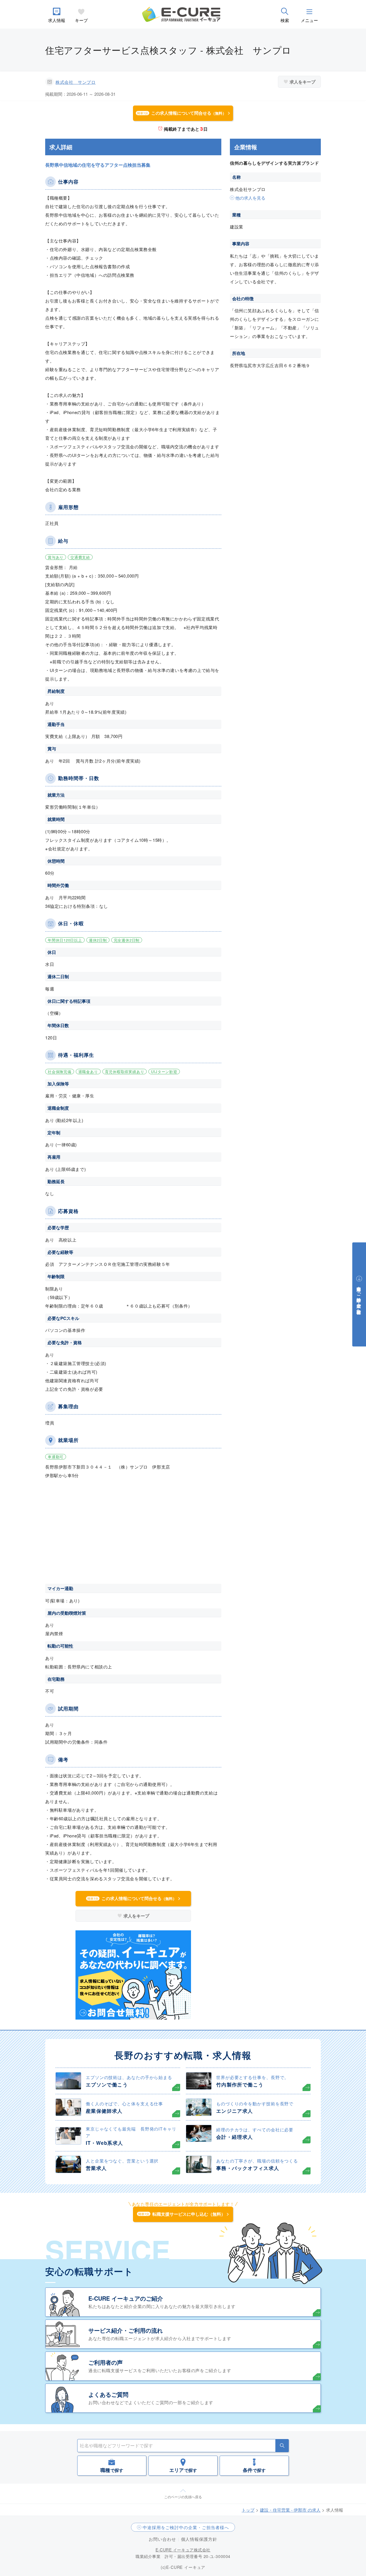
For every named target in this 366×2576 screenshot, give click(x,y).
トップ (248, 2510)
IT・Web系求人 (104, 2143)
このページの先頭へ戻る (183, 2497)
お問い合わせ (162, 2539)
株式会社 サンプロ (75, 82)
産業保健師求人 (104, 2111)
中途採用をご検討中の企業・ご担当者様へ (186, 2527)
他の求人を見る (250, 198)
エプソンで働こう (107, 2084)
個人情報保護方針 (199, 2539)
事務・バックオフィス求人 (248, 2168)
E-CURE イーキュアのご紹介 (126, 2298)
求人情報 (57, 20)
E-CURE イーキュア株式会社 (183, 2550)
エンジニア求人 (235, 2111)
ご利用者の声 (106, 2362)
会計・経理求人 (235, 2137)
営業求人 (96, 2168)
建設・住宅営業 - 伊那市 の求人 (290, 2510)
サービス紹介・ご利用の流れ (126, 2330)
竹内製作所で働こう (240, 2084)
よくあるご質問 (108, 2394)
